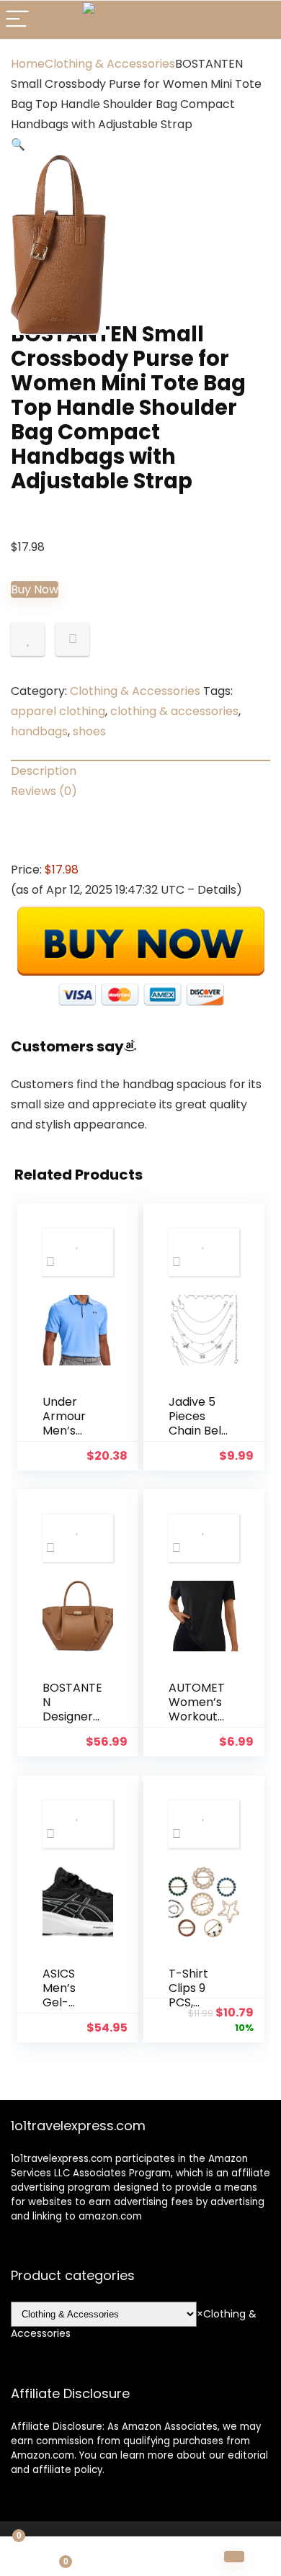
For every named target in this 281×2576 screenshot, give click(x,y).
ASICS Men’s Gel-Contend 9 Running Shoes (72, 2010)
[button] (18, 144)
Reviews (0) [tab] (44, 791)
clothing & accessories (174, 711)
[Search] (259, 20)
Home (28, 64)
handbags (39, 731)
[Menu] (17, 20)
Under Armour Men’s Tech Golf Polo (70, 1431)
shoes (89, 731)
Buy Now (35, 589)
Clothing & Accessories (110, 64)
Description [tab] (44, 771)
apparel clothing (58, 711)
